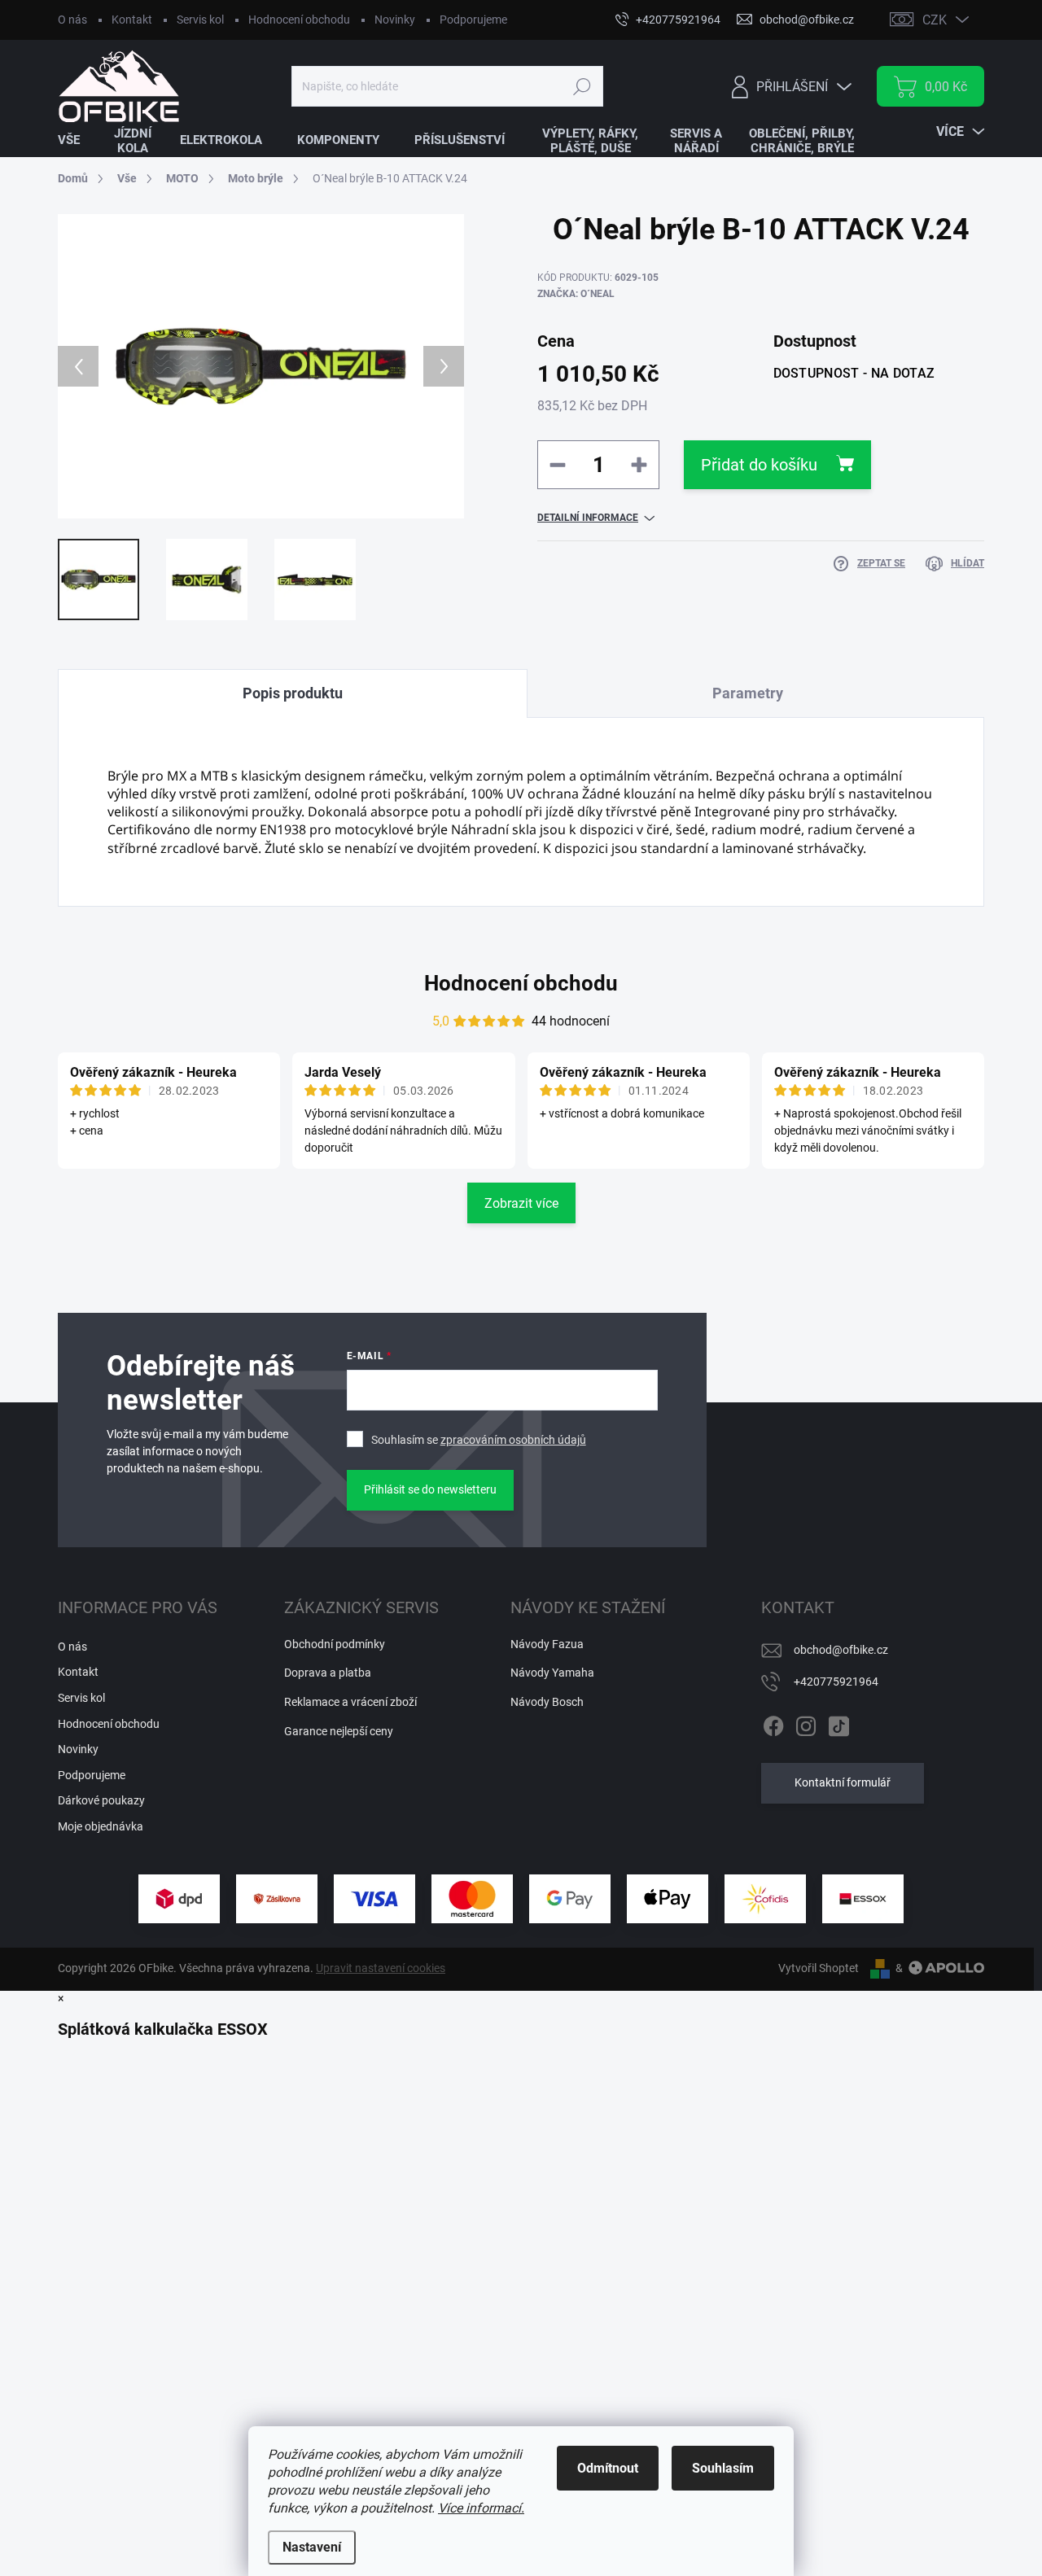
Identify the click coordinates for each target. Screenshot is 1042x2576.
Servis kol (200, 20)
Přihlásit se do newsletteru (430, 1489)
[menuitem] (79, 140)
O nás (72, 20)
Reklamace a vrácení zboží (350, 1702)
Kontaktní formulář (843, 1782)
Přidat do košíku (759, 465)
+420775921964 (836, 1682)
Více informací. (481, 2508)
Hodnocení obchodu (299, 20)
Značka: (576, 294)
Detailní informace (588, 518)
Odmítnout (608, 2468)
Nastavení (312, 2547)
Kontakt (132, 20)
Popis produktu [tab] (293, 693)
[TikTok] (838, 1723)
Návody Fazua (547, 1644)
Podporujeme (473, 20)
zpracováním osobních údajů (513, 1440)
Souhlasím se (479, 1440)
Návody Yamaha (552, 1673)
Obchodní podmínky (335, 1644)
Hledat (582, 86)
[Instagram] (806, 1723)
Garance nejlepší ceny (339, 1731)
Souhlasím (723, 2468)
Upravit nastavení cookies (381, 1968)
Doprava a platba (328, 1673)
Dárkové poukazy (101, 1800)
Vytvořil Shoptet (819, 1968)
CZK (935, 20)
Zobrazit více (521, 1203)
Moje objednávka (101, 1826)
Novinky (395, 20)
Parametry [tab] (748, 693)
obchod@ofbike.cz (841, 1650)
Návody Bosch (547, 1702)
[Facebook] (773, 1723)
